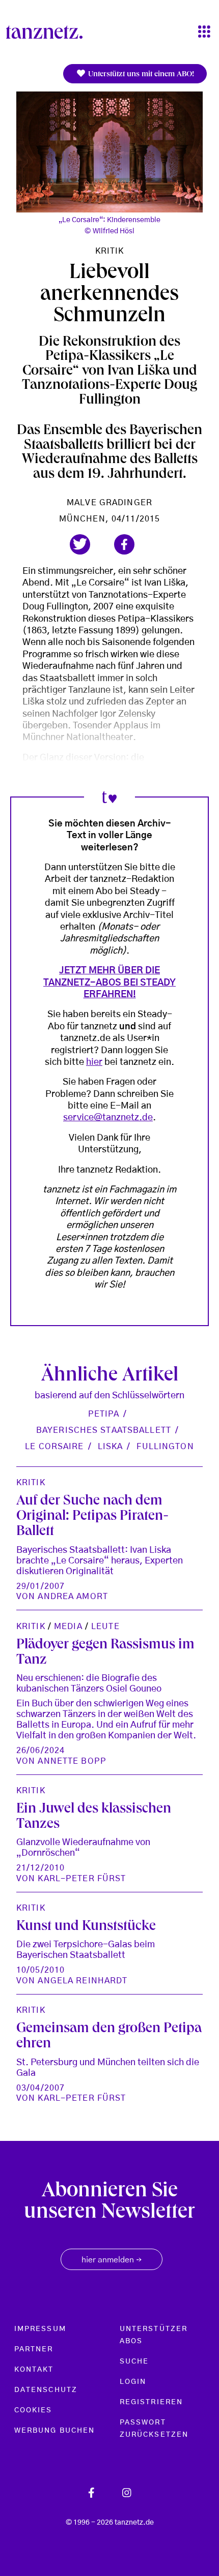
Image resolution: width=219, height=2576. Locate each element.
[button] (80, 544)
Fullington (165, 1447)
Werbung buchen (54, 2431)
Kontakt (34, 2370)
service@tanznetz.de (108, 1118)
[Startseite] (48, 32)
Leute (105, 1627)
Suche (134, 2362)
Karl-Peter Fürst (82, 1879)
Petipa (104, 1414)
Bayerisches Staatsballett (104, 1430)
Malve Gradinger (109, 503)
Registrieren (151, 2402)
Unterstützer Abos (154, 2335)
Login (133, 2382)
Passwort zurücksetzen (154, 2429)
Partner (34, 2349)
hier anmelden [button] (112, 2260)
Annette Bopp (72, 1761)
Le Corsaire (54, 1447)
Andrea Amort (73, 1597)
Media (68, 1627)
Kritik (110, 251)
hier (94, 1062)
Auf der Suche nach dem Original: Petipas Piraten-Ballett (92, 1517)
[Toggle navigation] (204, 32)
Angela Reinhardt (83, 1981)
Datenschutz (46, 2390)
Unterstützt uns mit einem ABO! (140, 75)
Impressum (40, 2329)
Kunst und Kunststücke (86, 1927)
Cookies (33, 2410)
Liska (111, 1447)
